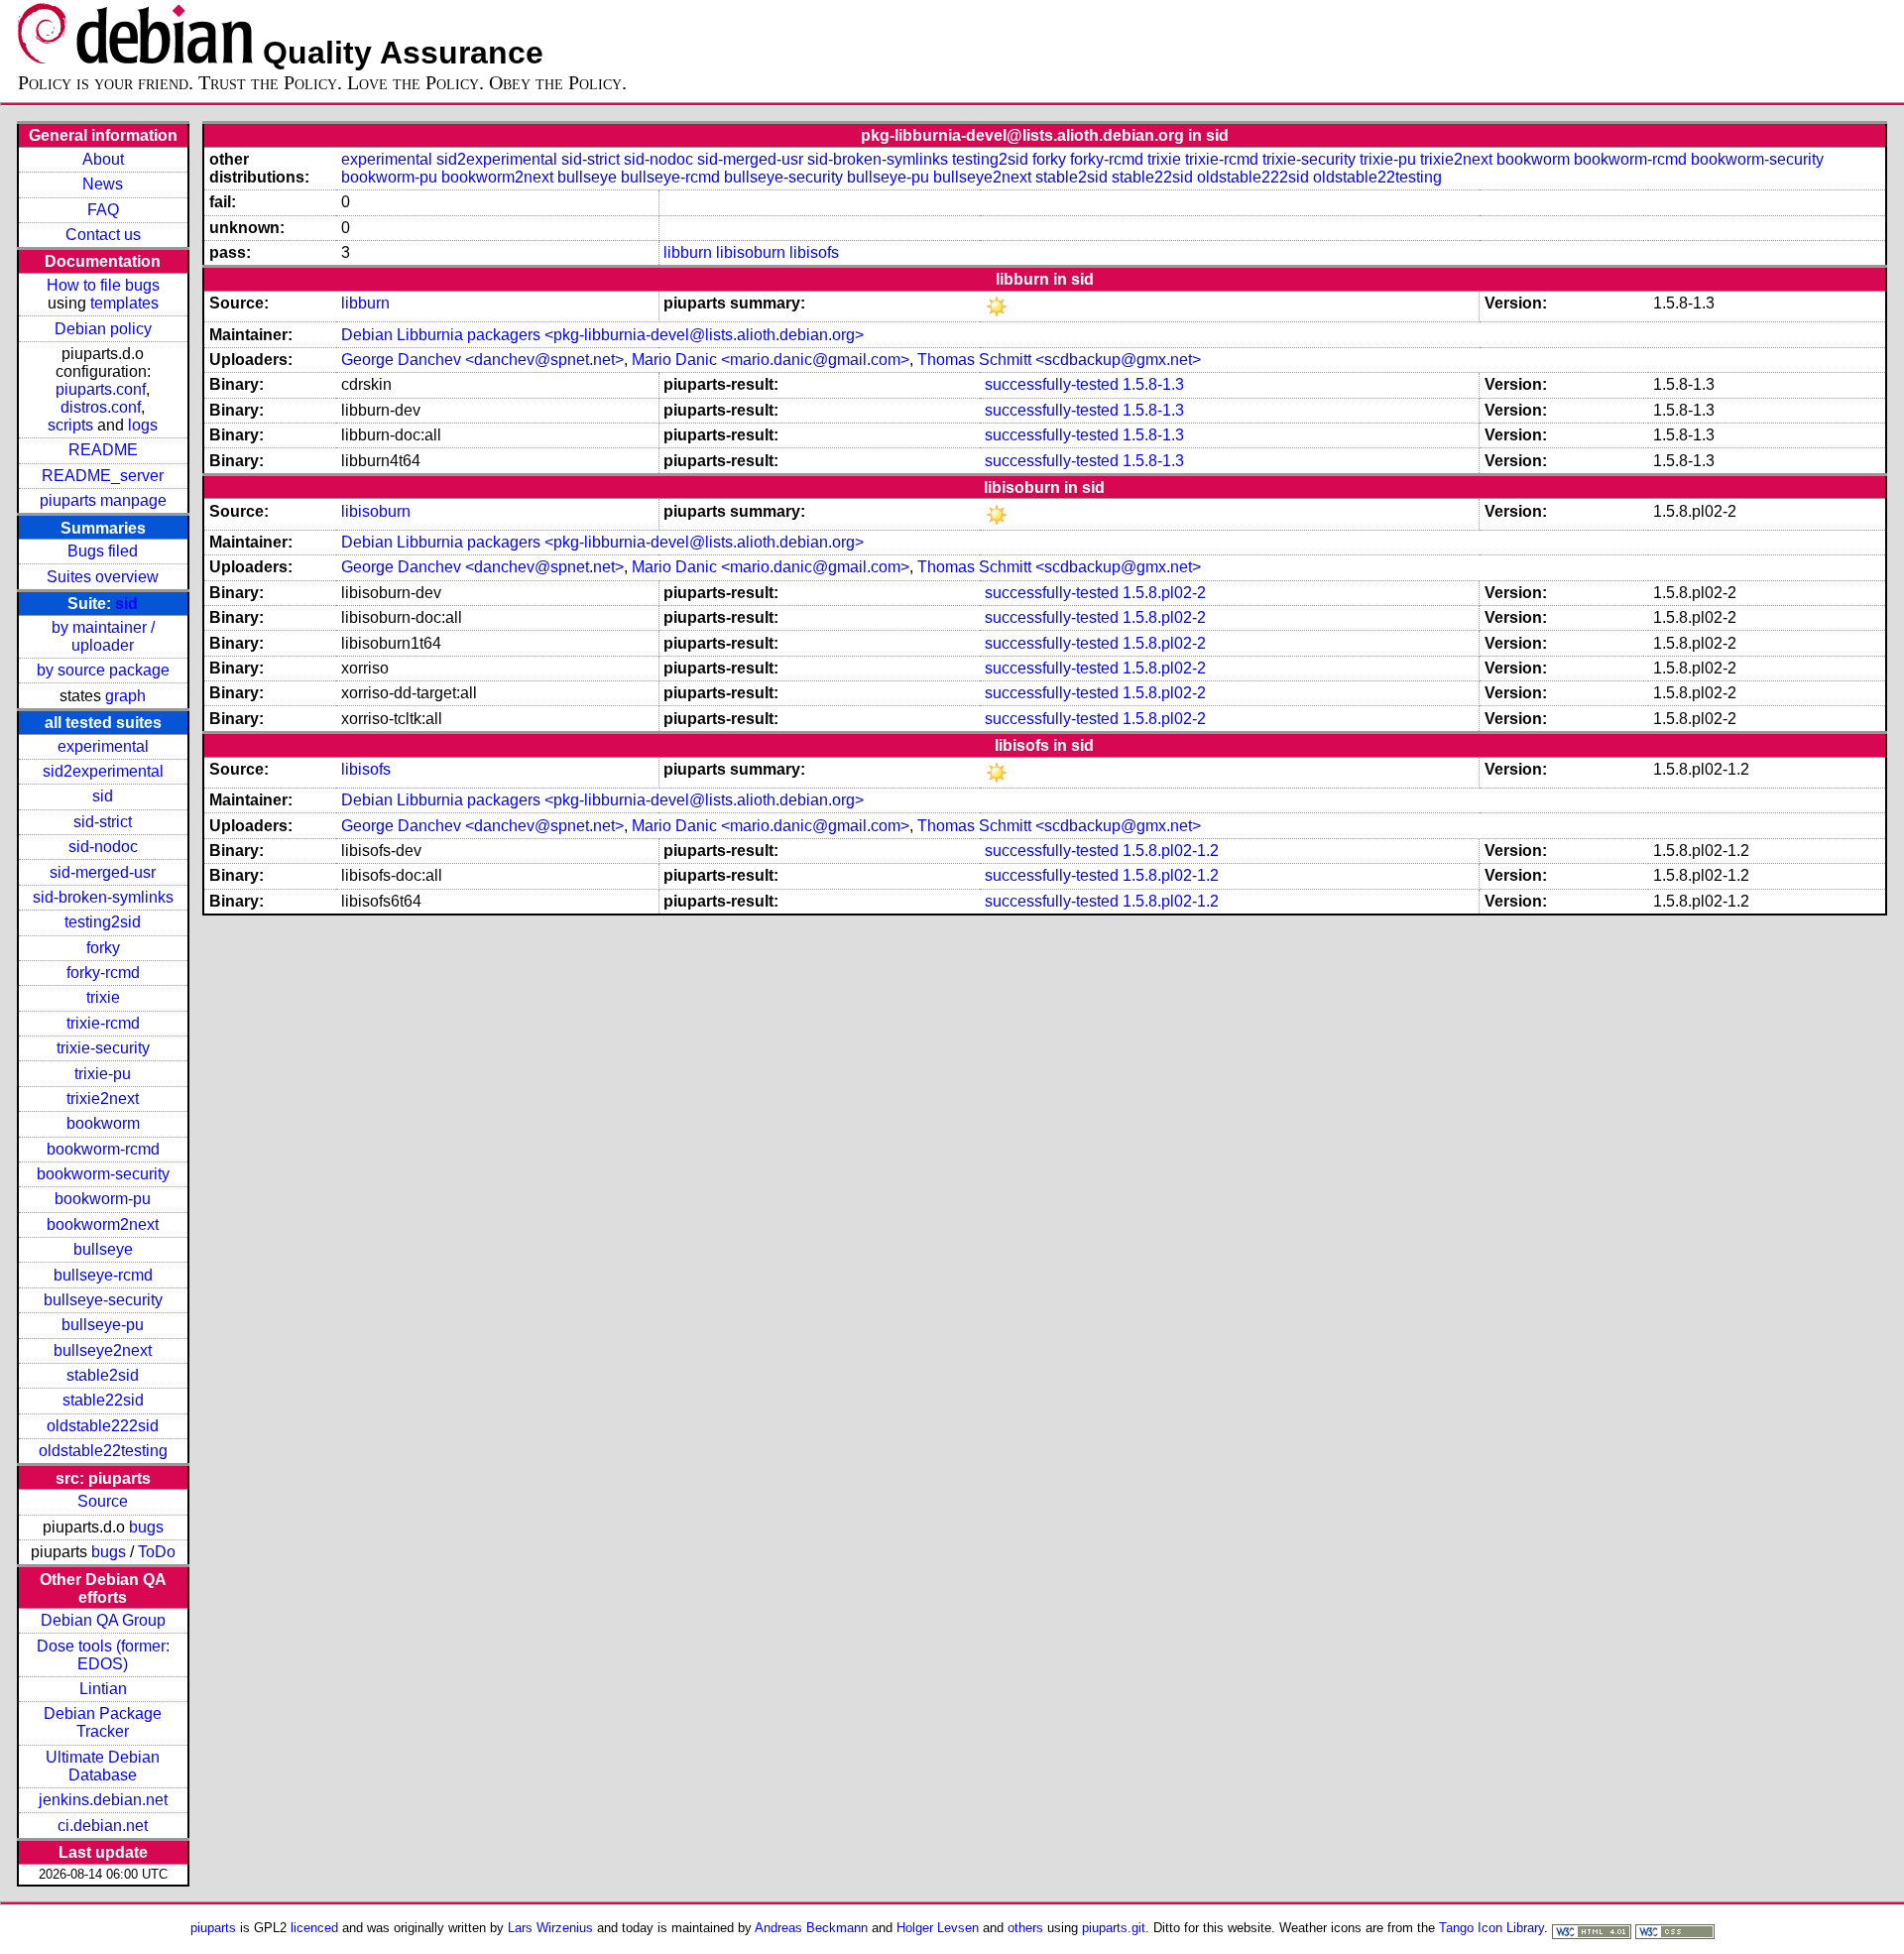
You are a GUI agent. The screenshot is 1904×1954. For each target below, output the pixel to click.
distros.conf (101, 407)
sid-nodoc (103, 847)
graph (125, 696)
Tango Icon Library (1491, 1928)
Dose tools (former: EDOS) (103, 1655)
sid (126, 604)
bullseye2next (103, 1350)
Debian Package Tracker (103, 1722)
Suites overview (103, 577)
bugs (146, 1527)
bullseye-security (103, 1300)
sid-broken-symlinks (103, 897)
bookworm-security (103, 1174)
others (1025, 1928)
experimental (103, 746)
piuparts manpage (103, 500)
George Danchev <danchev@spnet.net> (482, 360)
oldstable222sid (103, 1426)
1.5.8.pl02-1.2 (1171, 851)
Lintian (103, 1689)
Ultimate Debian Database (103, 1766)
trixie (103, 997)
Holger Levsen (938, 1928)
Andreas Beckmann (811, 1928)
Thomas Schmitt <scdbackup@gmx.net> (1059, 360)
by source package (103, 670)
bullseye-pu (103, 1325)
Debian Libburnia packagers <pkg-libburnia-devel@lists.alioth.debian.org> (602, 335)
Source (103, 1501)
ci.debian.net (103, 1826)
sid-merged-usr (103, 872)
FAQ (103, 210)
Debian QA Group (103, 1620)
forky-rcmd (103, 973)
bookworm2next (103, 1224)
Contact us (103, 235)
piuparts (213, 1928)
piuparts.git (1114, 1928)
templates (124, 303)
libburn (688, 252)
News (103, 184)
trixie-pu (103, 1074)
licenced (314, 1928)
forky (103, 948)
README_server (103, 476)
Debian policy (103, 329)
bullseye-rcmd (103, 1275)
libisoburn (751, 252)
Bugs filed (103, 551)
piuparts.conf (101, 389)
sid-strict (103, 822)
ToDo (157, 1552)
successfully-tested (1052, 384)
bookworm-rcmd (103, 1149)
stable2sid (103, 1375)
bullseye (103, 1249)
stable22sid (103, 1400)
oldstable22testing (103, 1451)
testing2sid (103, 922)
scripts (70, 425)
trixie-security (103, 1048)
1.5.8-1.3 (1153, 384)
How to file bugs (103, 285)
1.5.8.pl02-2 (1164, 593)
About (103, 159)
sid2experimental (103, 771)
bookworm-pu (103, 1199)
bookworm (103, 1123)
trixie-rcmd (103, 1023)
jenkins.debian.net (103, 1800)
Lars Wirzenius (550, 1928)
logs (143, 425)
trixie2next (103, 1099)
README (103, 450)
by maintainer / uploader (103, 636)
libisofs (814, 252)
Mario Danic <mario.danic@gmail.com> (771, 360)
